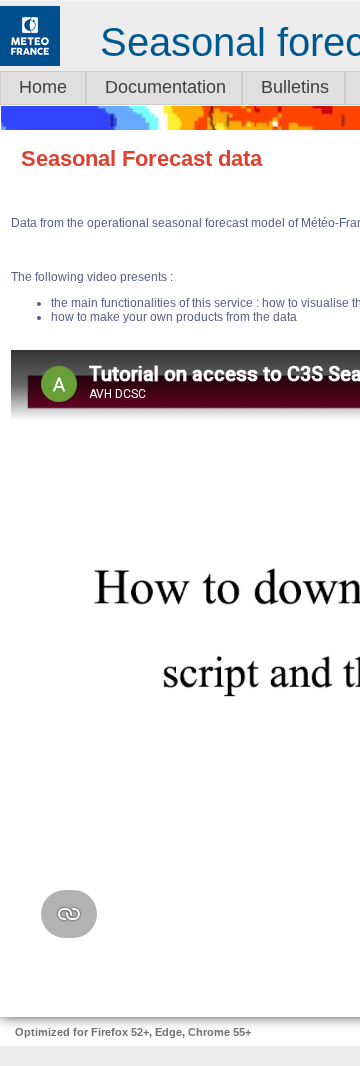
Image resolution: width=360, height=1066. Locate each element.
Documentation (165, 87)
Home (43, 87)
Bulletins (295, 87)
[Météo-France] (30, 62)
